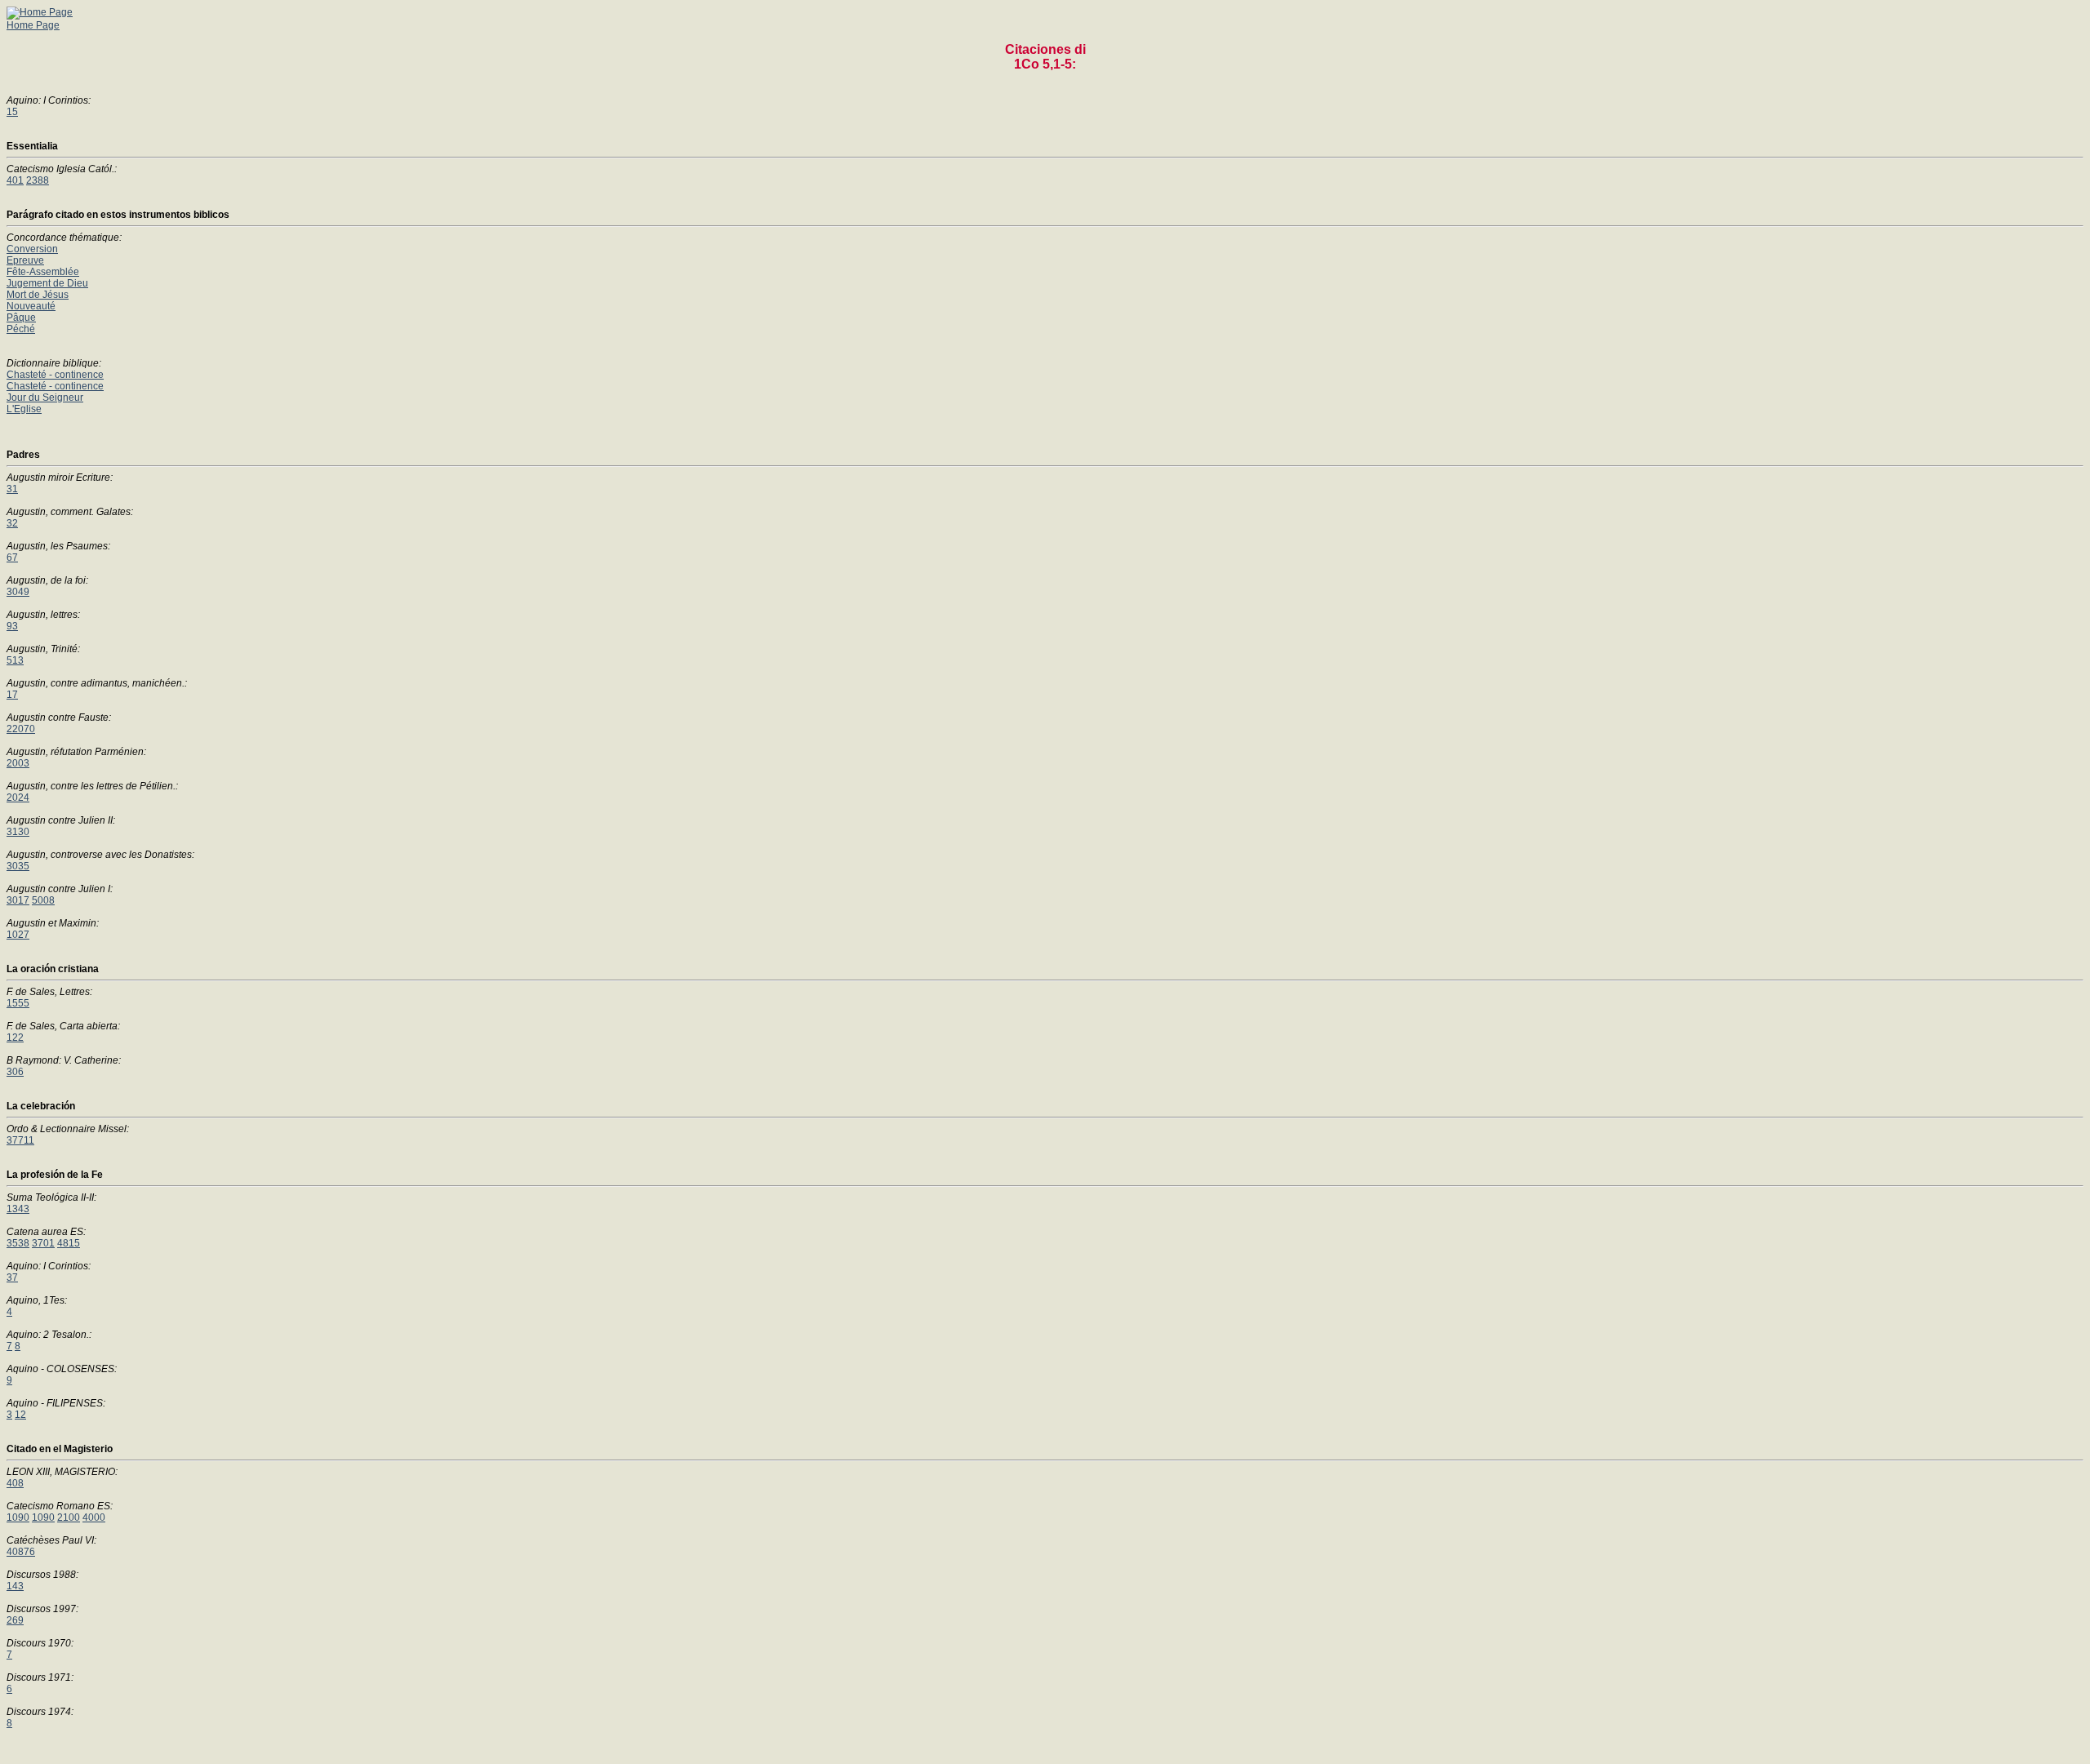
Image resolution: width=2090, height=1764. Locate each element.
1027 (18, 935)
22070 (21, 729)
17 (12, 695)
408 (15, 1483)
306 (15, 1072)
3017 (18, 900)
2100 (69, 1517)
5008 (43, 900)
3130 (18, 832)
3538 (18, 1243)
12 (20, 1415)
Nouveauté (31, 306)
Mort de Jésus (38, 295)
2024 (18, 798)
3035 (18, 866)
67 (12, 558)
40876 (21, 1552)
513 (15, 660)
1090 (18, 1517)
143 (15, 1586)
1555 (18, 1003)
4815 (69, 1243)
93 (12, 626)
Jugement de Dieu (47, 283)
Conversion (32, 249)
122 (15, 1038)
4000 (94, 1517)
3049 (18, 592)
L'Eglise (24, 409)
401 (15, 180)
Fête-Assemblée (43, 272)
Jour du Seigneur (45, 398)
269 (15, 1620)
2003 (18, 763)
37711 (20, 1140)
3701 (43, 1243)
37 (12, 1277)
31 (12, 489)
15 (12, 112)
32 (12, 523)
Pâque (21, 318)
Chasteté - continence (55, 375)
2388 (38, 180)
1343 (18, 1209)
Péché (21, 329)
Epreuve (25, 260)
